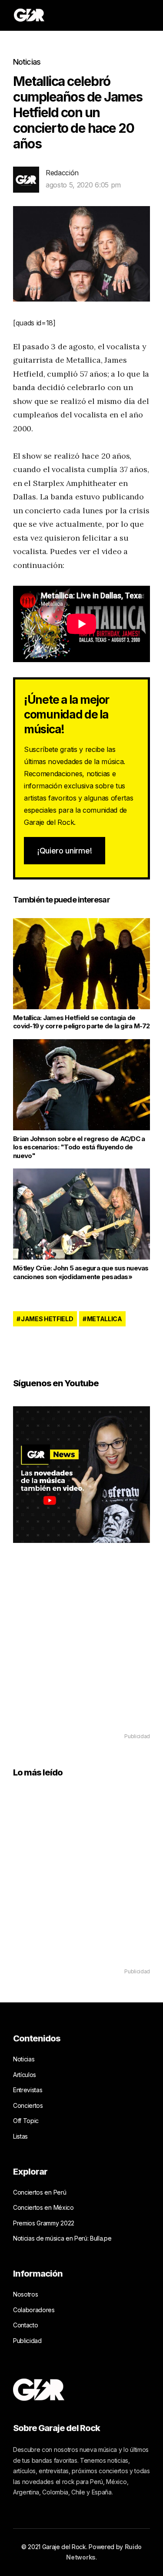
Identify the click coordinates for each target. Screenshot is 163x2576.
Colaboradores (34, 2310)
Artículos (25, 2075)
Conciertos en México (43, 2207)
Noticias (27, 62)
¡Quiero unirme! (65, 851)
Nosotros (25, 2294)
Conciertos (28, 2105)
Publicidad (27, 2341)
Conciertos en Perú (40, 2192)
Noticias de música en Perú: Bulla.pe (62, 2238)
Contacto (25, 2325)
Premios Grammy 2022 (44, 2223)
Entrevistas (28, 2090)
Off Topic (26, 2121)
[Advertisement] (81, 1650)
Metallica (105, 1319)
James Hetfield (47, 1319)
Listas (20, 2136)
